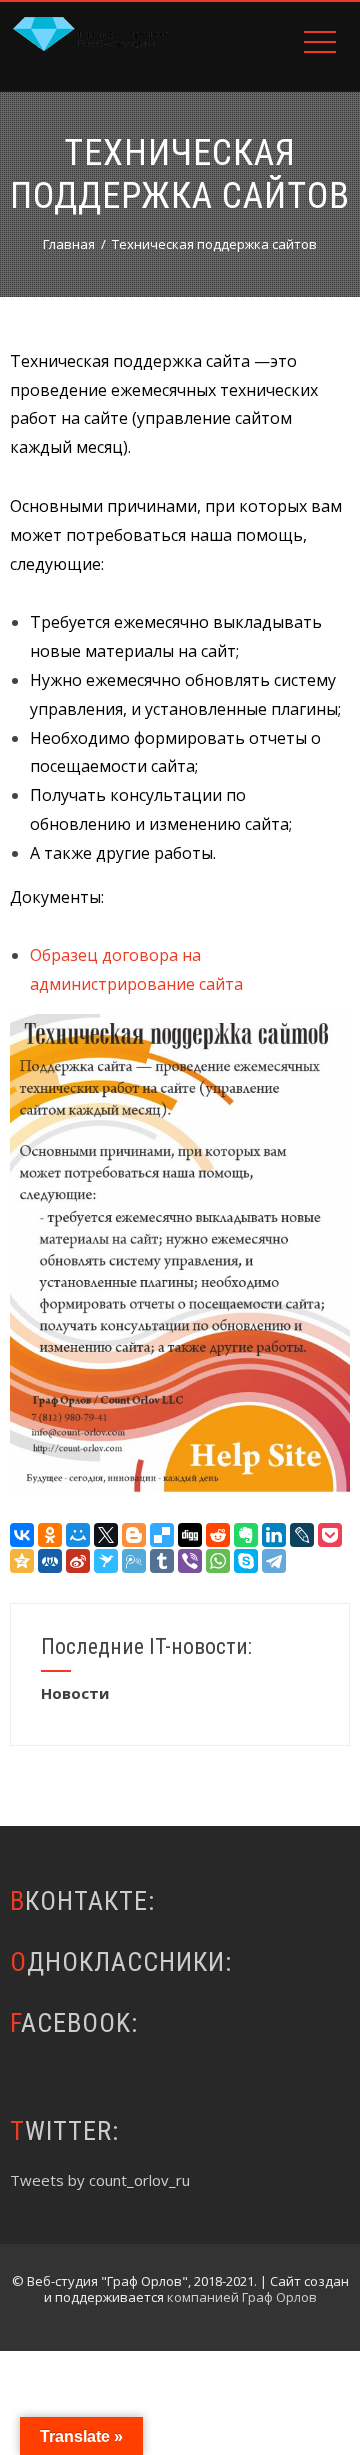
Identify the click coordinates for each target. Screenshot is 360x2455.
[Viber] (190, 1561)
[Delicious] (162, 1535)
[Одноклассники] (50, 1535)
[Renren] (50, 1561)
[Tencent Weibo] (134, 1561)
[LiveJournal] (302, 1535)
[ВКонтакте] (22, 1535)
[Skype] (246, 1561)
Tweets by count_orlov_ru (100, 2180)
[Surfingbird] (106, 1561)
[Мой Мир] (78, 1535)
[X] (106, 1535)
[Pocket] (330, 1535)
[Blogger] (134, 1535)
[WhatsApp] (218, 1561)
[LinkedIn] (274, 1535)
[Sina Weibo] (78, 1561)
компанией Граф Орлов (242, 2297)
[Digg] (190, 1535)
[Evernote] (246, 1535)
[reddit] (218, 1535)
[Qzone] (22, 1561)
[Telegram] (274, 1561)
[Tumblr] (162, 1561)
